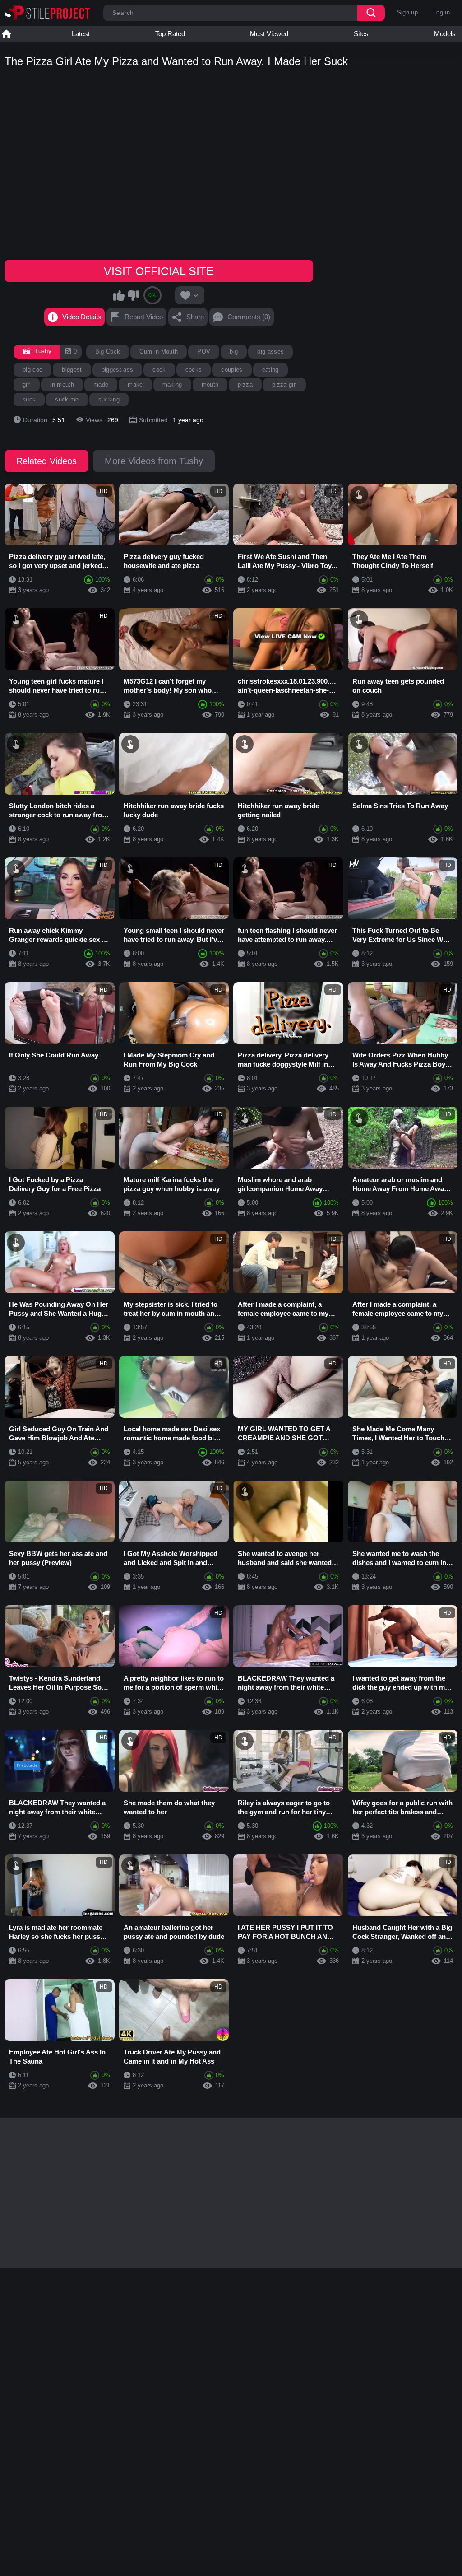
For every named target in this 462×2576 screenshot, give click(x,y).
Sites (361, 34)
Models (445, 34)
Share (195, 317)
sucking (109, 399)
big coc (32, 370)
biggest (72, 370)
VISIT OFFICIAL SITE (159, 271)
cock (159, 370)
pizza (245, 384)
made (101, 384)
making (172, 384)
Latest (81, 34)
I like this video (119, 295)
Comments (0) (249, 317)
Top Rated (170, 34)
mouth (210, 384)
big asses (270, 352)
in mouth (62, 384)
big (234, 352)
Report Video (144, 317)
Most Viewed (269, 34)
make (135, 384)
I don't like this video (133, 295)
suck (29, 399)
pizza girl (284, 384)
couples (232, 370)
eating (270, 370)
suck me (67, 399)
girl (27, 384)
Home (6, 34)
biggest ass (118, 370)
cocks (194, 370)
